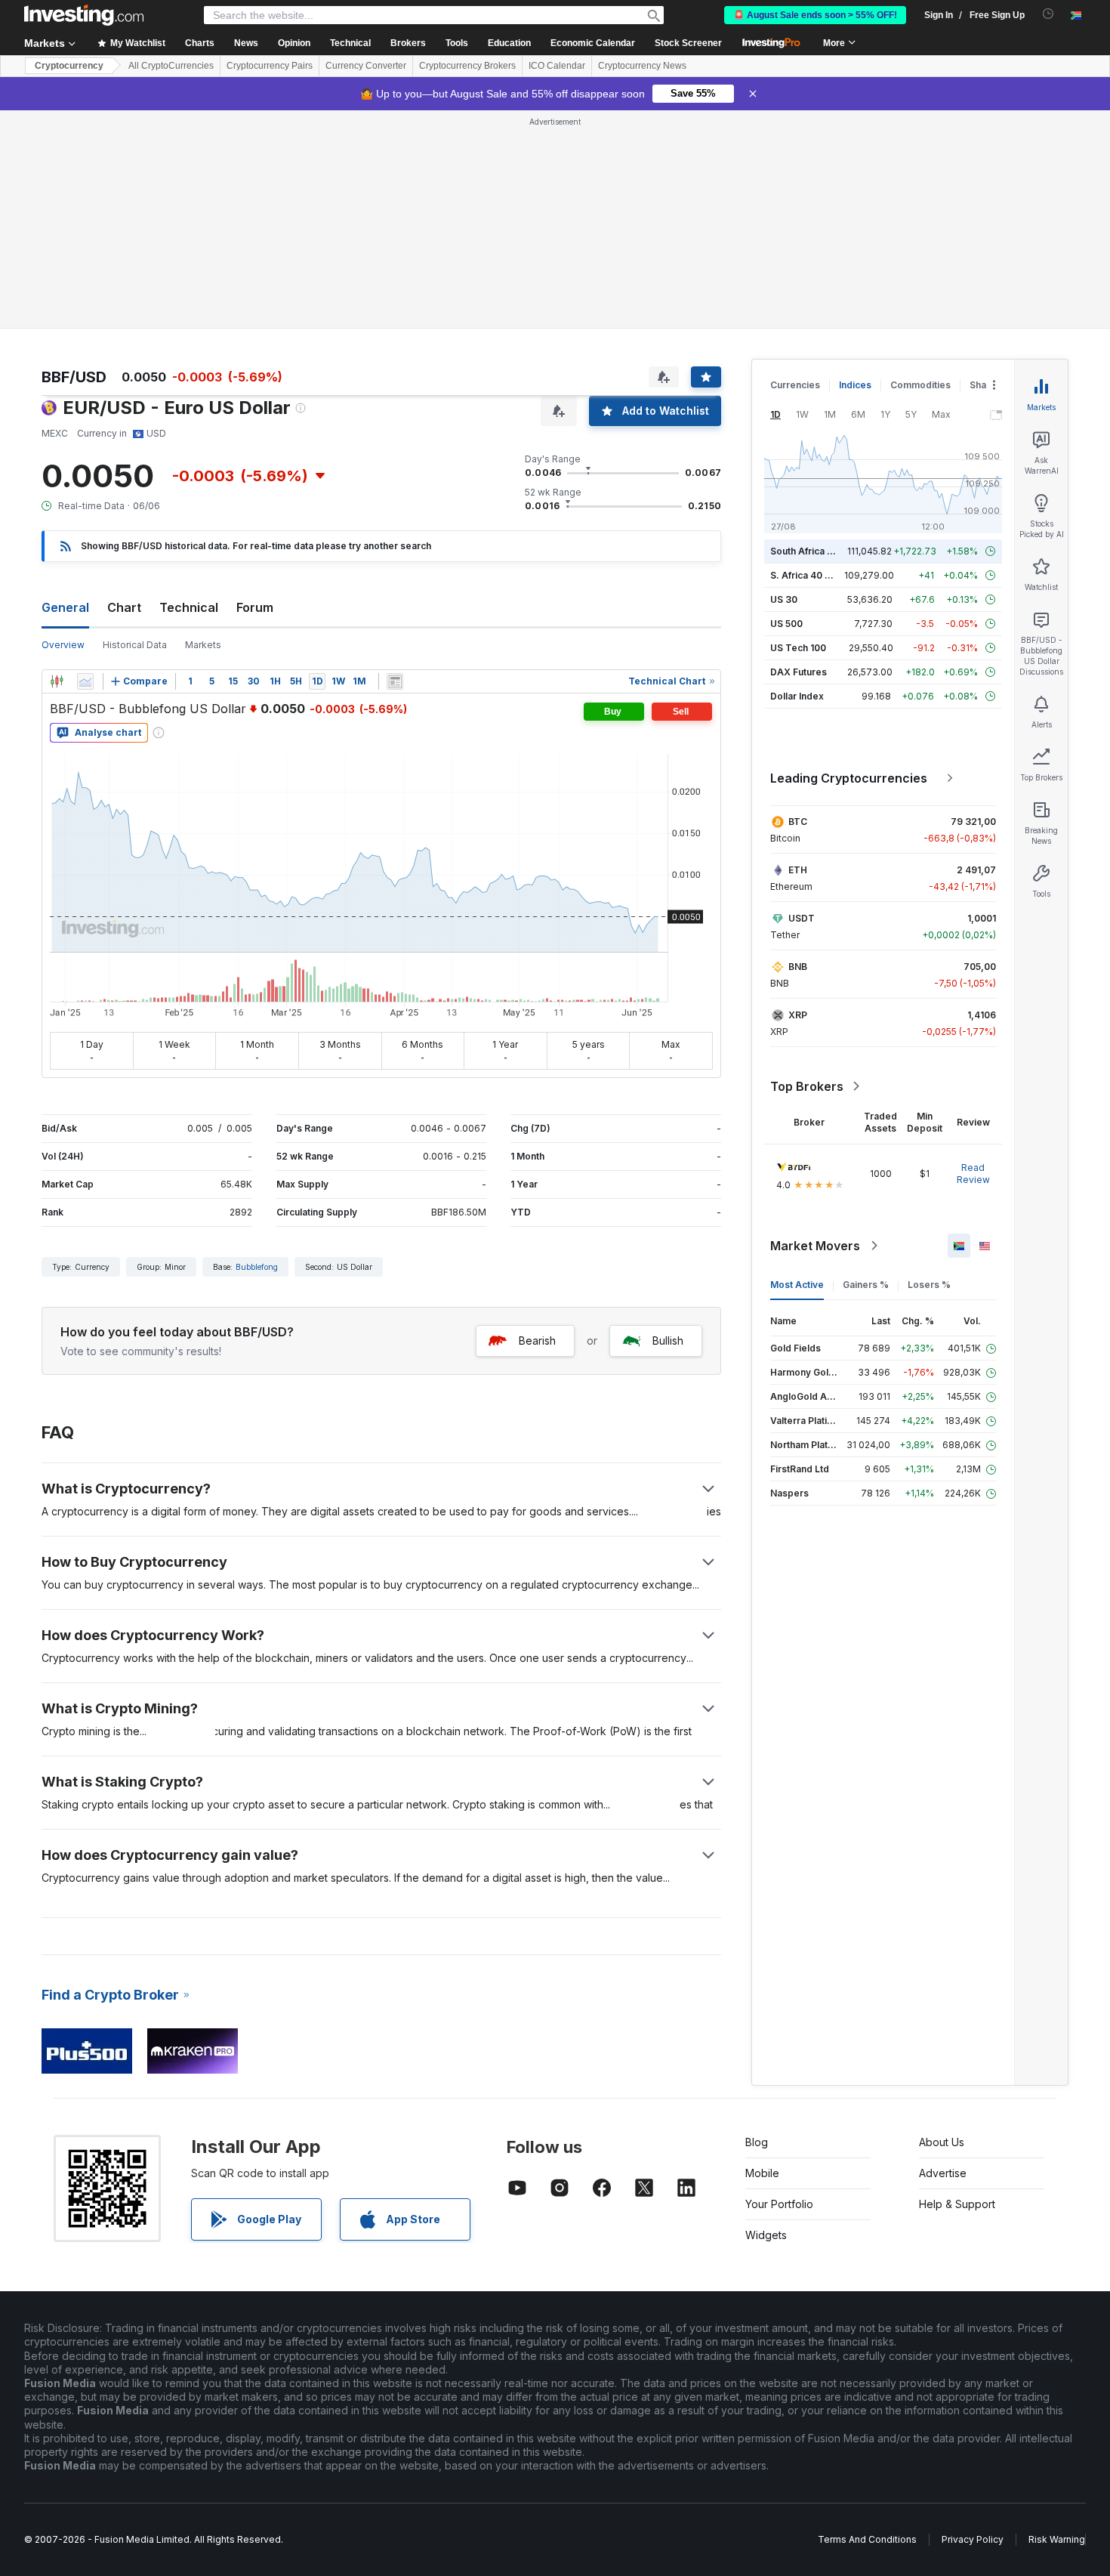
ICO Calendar (557, 66)
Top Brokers (807, 1086)
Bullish (668, 1341)
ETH (798, 870)
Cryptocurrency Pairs (270, 66)
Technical (189, 607)
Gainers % (866, 1285)
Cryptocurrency (69, 66)
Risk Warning (1057, 2539)
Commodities (920, 385)
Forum (255, 607)
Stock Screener (688, 43)
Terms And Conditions (867, 2539)
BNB (798, 967)
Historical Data (135, 645)
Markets (203, 645)
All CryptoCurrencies (171, 66)
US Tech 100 (798, 648)
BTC (798, 822)
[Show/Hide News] (395, 681)
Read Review (973, 1174)
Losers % (929, 1285)
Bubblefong (257, 1267)
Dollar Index (797, 696)
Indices (855, 385)
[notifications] (1048, 14)
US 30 (784, 599)
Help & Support (957, 2204)
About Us (942, 2142)
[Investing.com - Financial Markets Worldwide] (84, 15)
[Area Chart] (85, 681)
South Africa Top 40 (815, 551)
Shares (985, 385)
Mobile (762, 2173)
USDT (802, 918)
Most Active (797, 1285)
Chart (124, 607)
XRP (798, 1015)
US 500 (786, 624)
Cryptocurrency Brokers (467, 66)
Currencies (795, 385)
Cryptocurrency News (642, 66)
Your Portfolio (779, 2204)
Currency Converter (366, 66)
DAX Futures (799, 672)
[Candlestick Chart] (57, 681)
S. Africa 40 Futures (814, 575)
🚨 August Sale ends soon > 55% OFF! (815, 15)
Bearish (537, 1341)
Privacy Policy (973, 2539)
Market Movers (815, 1246)
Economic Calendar (593, 43)
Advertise (943, 2173)
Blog (757, 2142)
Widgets (766, 2235)
